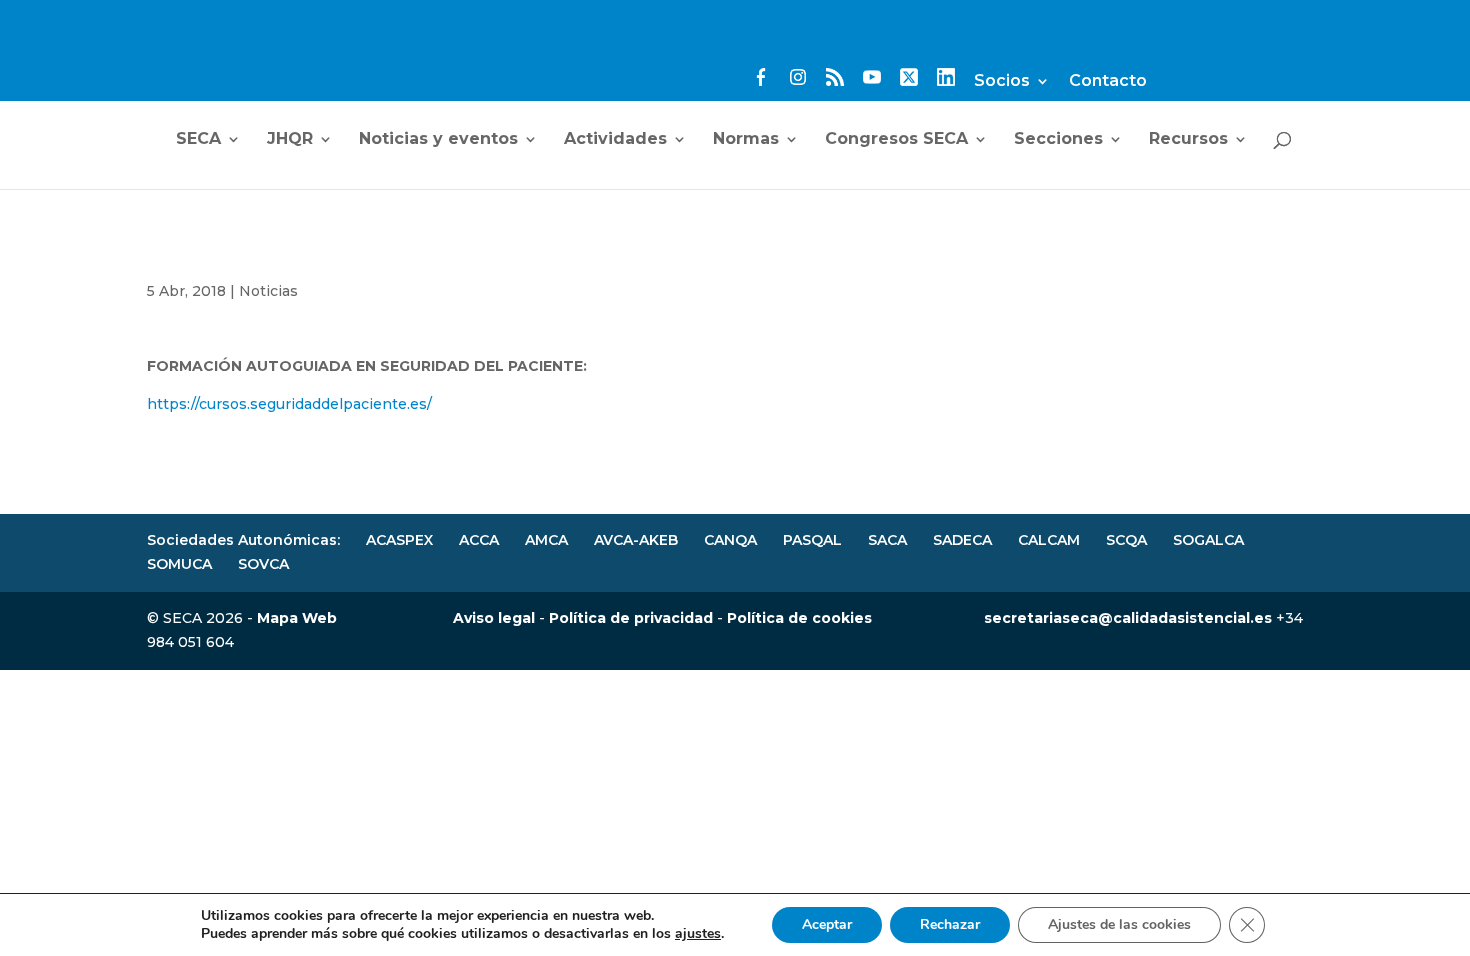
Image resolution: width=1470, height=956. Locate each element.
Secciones (1058, 140)
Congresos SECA (896, 140)
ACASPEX (399, 540)
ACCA (479, 540)
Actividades (615, 140)
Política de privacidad (631, 618)
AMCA (546, 540)
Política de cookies (799, 618)
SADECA (962, 540)
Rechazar (950, 924)
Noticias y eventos (438, 140)
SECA (198, 140)
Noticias (268, 291)
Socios (1002, 81)
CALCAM (1049, 540)
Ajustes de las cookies (1119, 924)
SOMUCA (179, 564)
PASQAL (812, 540)
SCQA (1126, 540)
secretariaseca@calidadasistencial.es (1128, 618)
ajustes (698, 934)
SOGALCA (1208, 540)
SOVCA (263, 564)
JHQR (290, 140)
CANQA (730, 540)
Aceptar (827, 924)
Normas (746, 140)
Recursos (1188, 140)
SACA (887, 540)
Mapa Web (297, 618)
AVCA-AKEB (636, 540)
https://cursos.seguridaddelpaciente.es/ (291, 404)
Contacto (1108, 81)
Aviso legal (494, 618)
